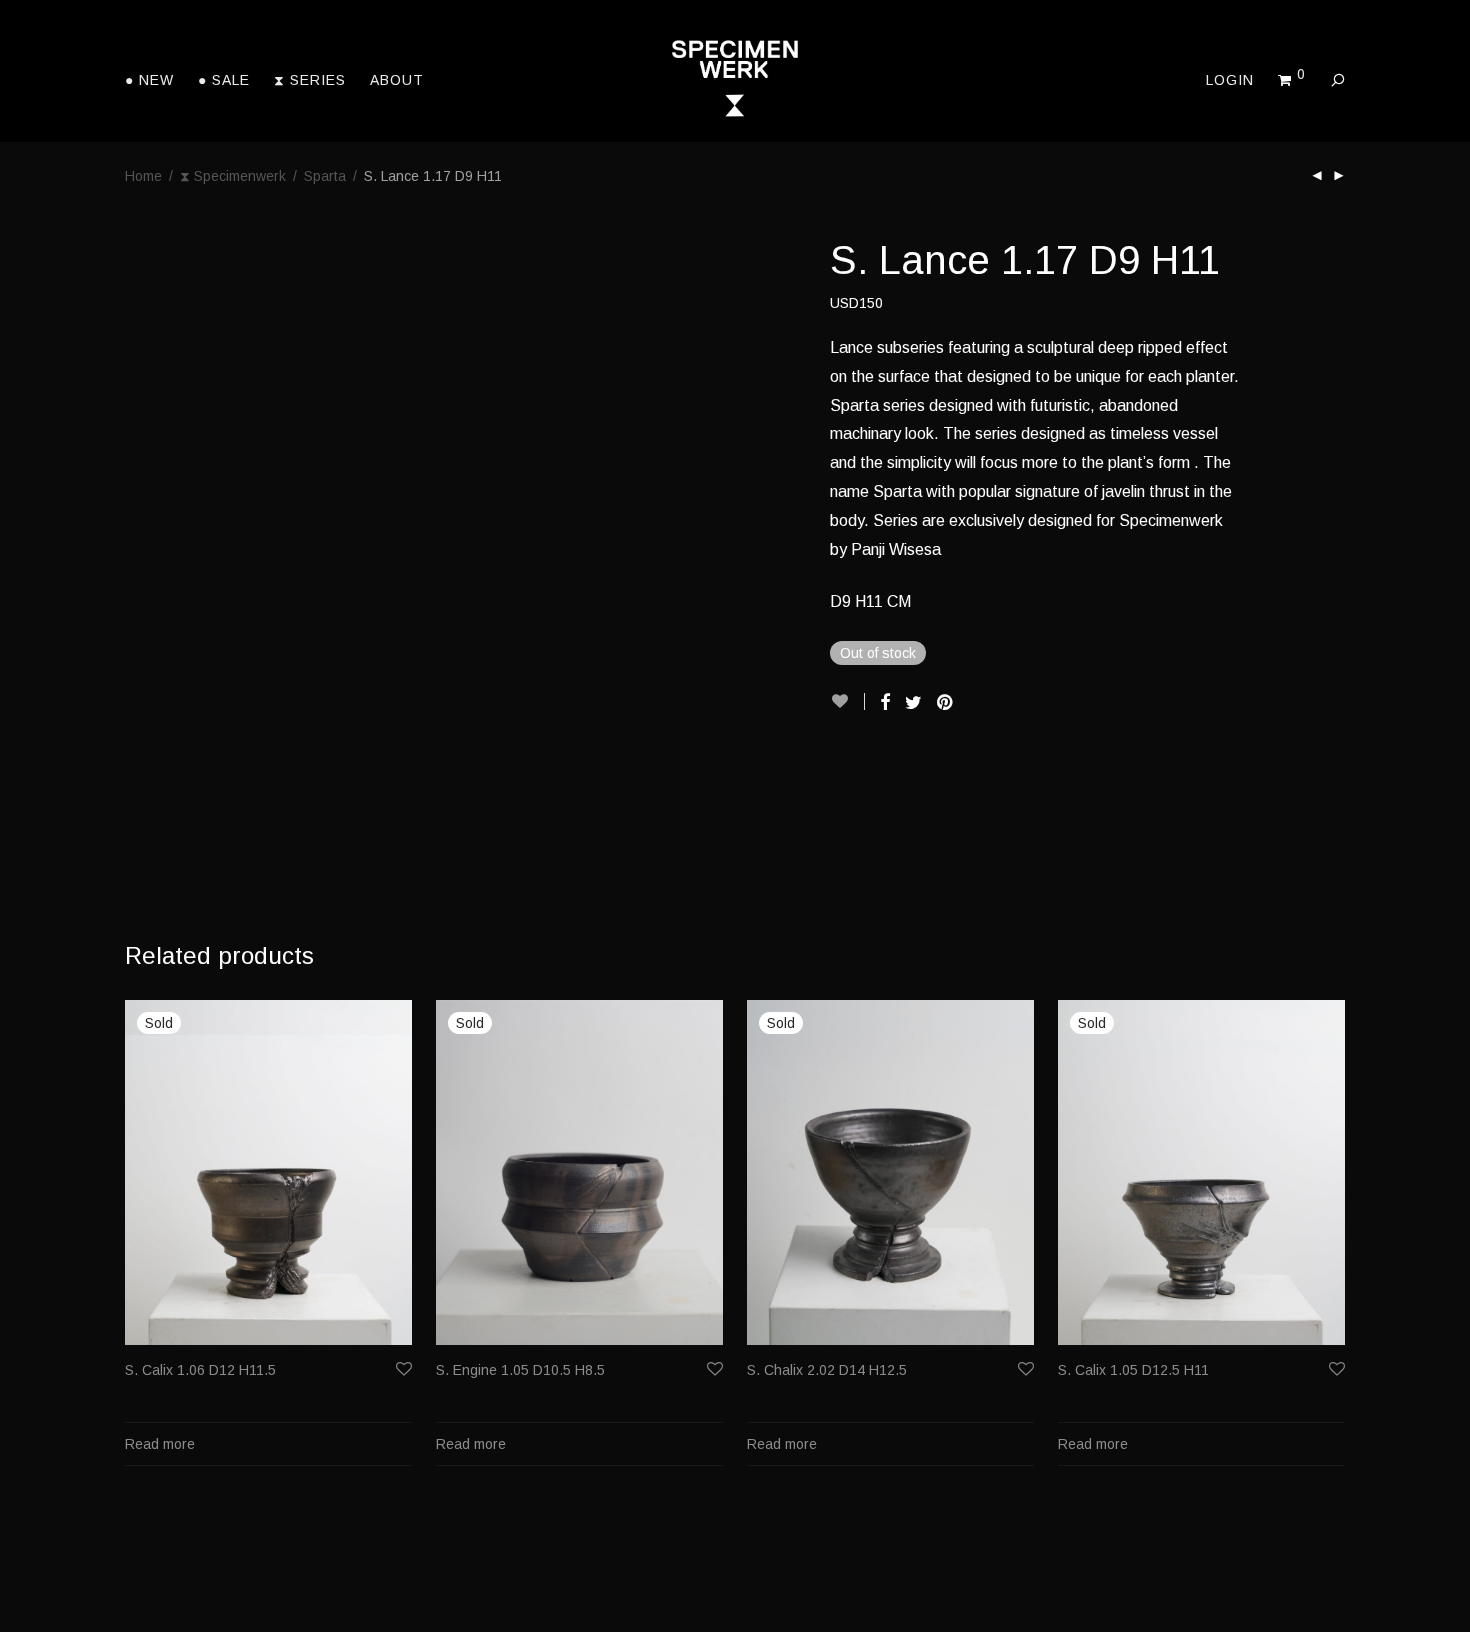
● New (149, 80)
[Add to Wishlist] (847, 701)
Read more (160, 1444)
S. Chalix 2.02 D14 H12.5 (827, 1370)
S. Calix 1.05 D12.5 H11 (1133, 1370)
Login (1230, 80)
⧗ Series (310, 80)
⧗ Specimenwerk (233, 176)
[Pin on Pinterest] (946, 703)
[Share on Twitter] (913, 703)
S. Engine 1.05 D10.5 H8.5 (520, 1370)
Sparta (325, 176)
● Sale (224, 80)
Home (143, 176)
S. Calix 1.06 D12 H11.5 (200, 1370)
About (397, 80)
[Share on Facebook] (885, 703)
